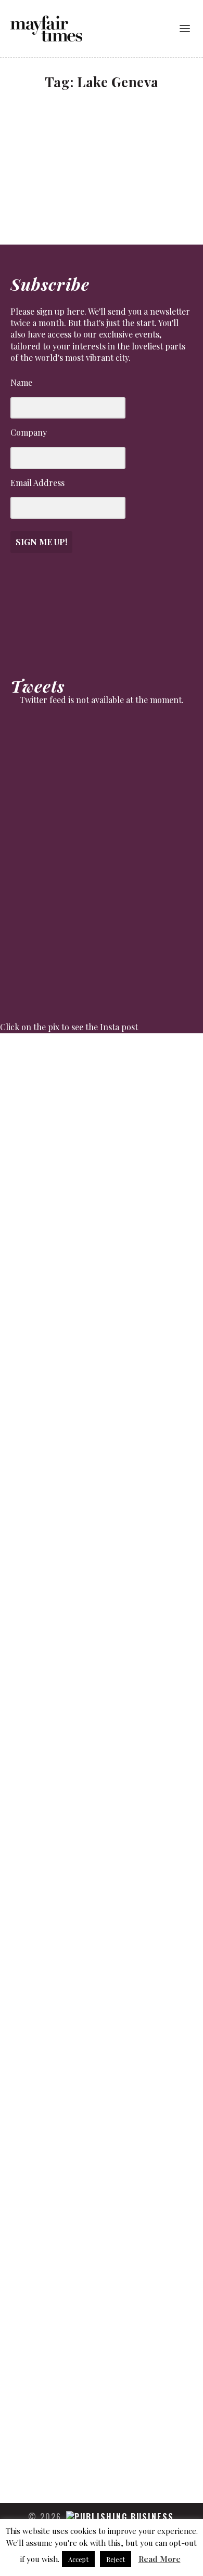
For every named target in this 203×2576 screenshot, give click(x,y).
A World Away (50, 139)
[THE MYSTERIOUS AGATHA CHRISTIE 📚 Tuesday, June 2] (102, 1752)
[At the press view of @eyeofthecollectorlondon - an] (102, 1387)
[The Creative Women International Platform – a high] (102, 1969)
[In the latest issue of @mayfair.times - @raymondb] (102, 2221)
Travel (58, 153)
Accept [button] (78, 2559)
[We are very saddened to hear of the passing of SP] (102, 1304)
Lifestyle (33, 153)
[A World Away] (103, 118)
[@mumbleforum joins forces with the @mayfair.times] (102, 1540)
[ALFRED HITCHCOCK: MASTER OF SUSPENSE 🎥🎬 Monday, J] (102, 1150)
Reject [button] (116, 2559)
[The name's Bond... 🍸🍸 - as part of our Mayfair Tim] (102, 2427)
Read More (160, 2559)
